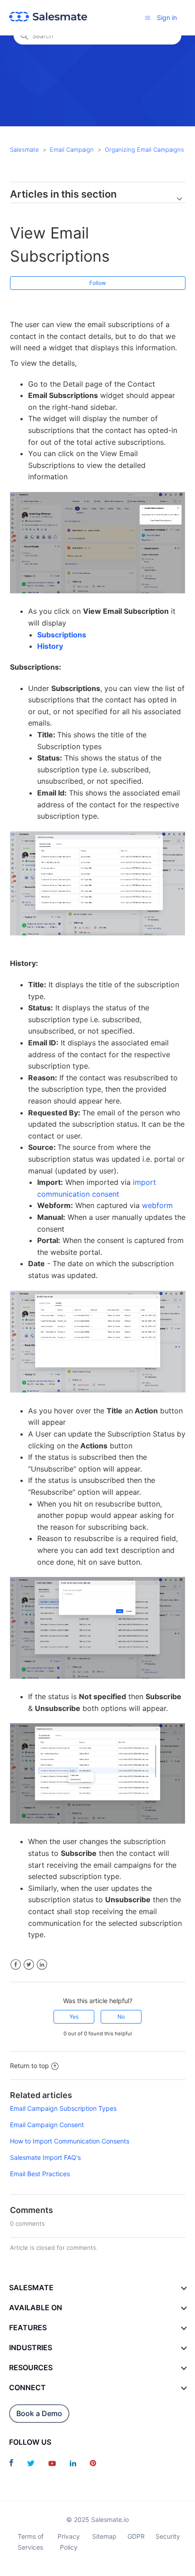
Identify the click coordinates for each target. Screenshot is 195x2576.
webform (157, 1205)
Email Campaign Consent (47, 2125)
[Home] (48, 19)
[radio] (74, 2017)
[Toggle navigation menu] (148, 17)
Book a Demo (39, 2413)
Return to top (29, 2066)
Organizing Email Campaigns (144, 149)
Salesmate (24, 149)
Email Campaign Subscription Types (63, 2108)
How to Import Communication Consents (70, 2141)
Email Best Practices (40, 2174)
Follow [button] (98, 283)
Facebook (16, 1965)
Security (168, 2536)
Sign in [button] (167, 17)
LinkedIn (42, 1965)
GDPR (136, 2536)
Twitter (29, 1965)
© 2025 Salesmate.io (97, 2519)
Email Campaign (72, 149)
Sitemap (104, 2536)
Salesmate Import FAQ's (45, 2157)
